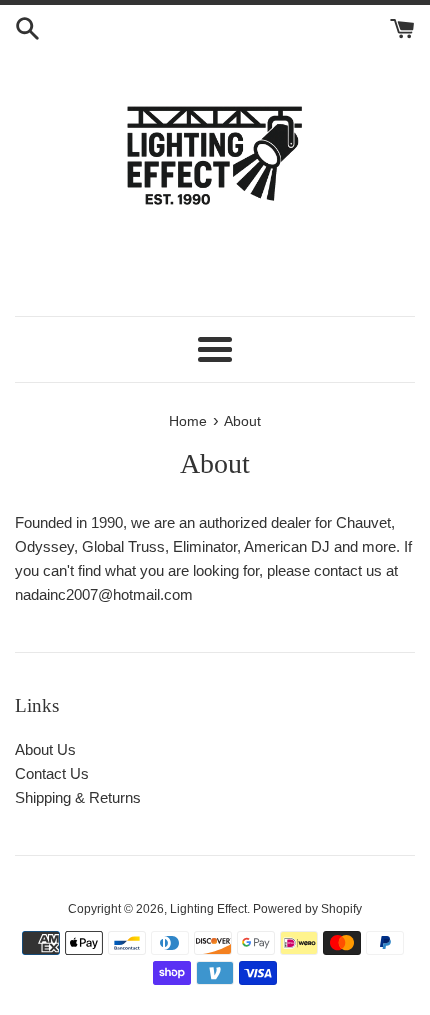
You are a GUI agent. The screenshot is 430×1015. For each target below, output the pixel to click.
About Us (45, 749)
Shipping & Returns (78, 797)
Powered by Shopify (307, 909)
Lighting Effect (208, 909)
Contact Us (52, 773)
